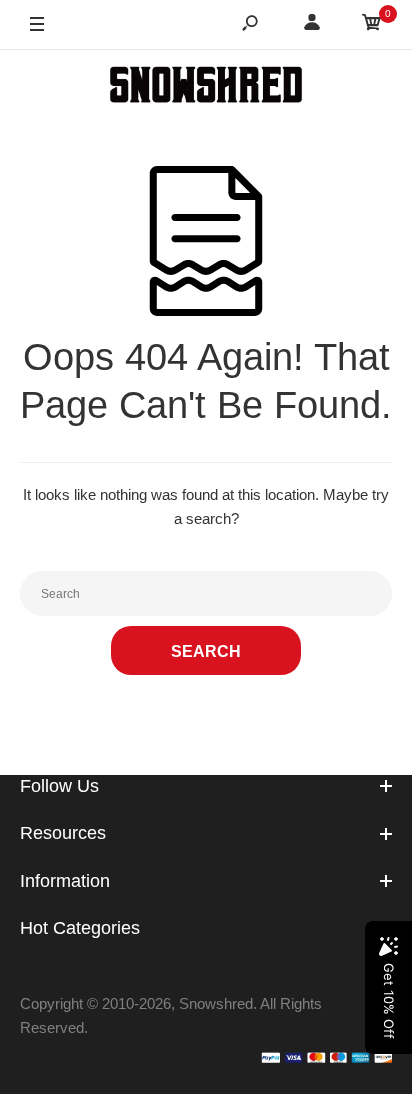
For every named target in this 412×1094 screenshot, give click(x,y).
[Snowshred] (206, 88)
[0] (372, 25)
